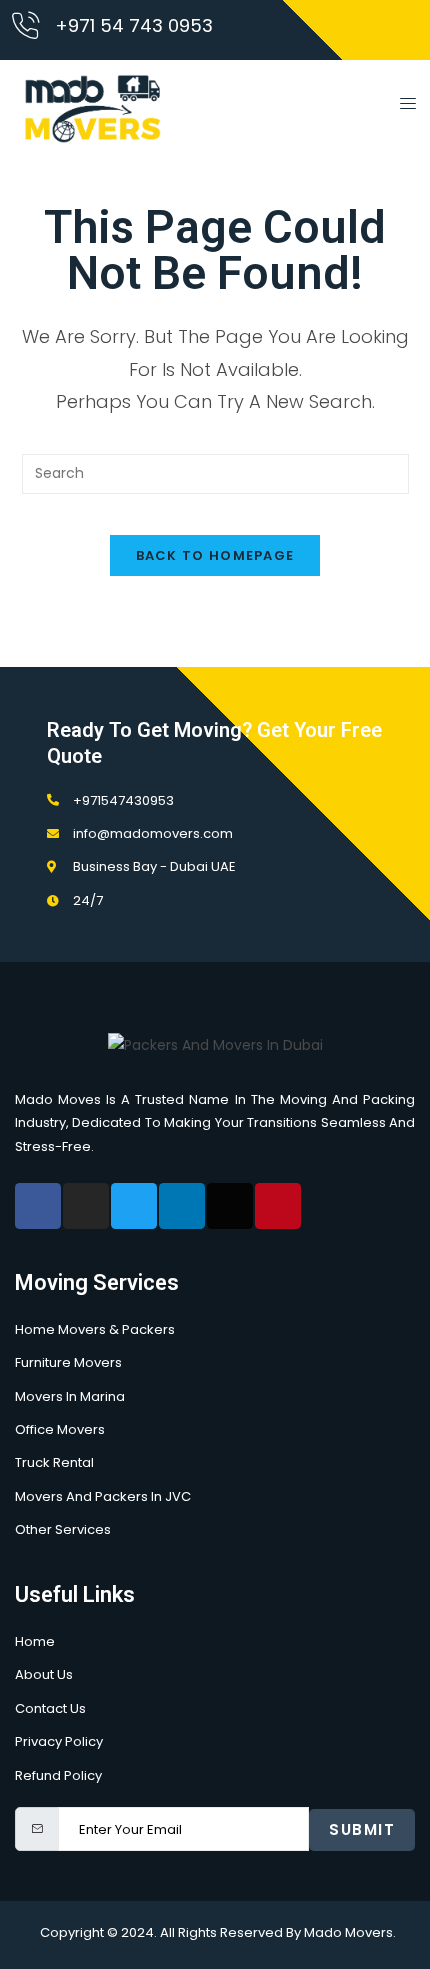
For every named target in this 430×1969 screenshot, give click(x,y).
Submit (362, 1829)
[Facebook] (38, 1206)
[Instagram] (86, 1206)
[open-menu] (402, 107)
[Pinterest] (278, 1206)
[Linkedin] (182, 1206)
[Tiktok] (230, 1206)
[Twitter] (134, 1206)
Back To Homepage (215, 555)
